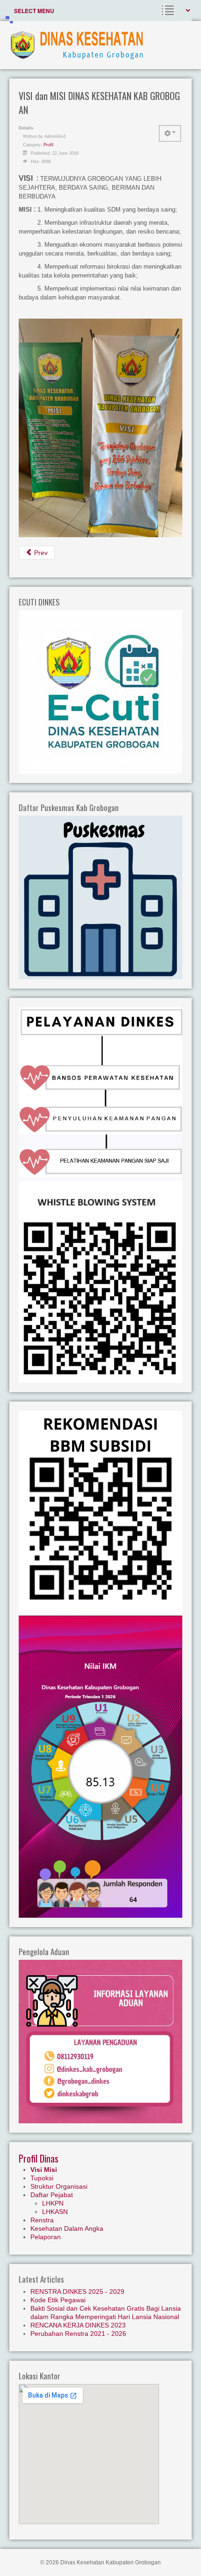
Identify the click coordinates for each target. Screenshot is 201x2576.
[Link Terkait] (100, 1036)
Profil (48, 145)
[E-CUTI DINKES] (100, 691)
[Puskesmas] (100, 897)
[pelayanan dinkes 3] (100, 1157)
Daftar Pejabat (52, 2195)
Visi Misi (44, 2170)
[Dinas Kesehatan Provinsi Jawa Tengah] (100, 1513)
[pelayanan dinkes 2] (100, 1120)
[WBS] (100, 1281)
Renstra (42, 2220)
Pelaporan (46, 2237)
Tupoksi (42, 2178)
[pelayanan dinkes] (100, 1085)
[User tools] (170, 133)
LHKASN (55, 2212)
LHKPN (53, 2203)
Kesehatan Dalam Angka (67, 2228)
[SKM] (100, 1766)
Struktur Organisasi (59, 2186)
